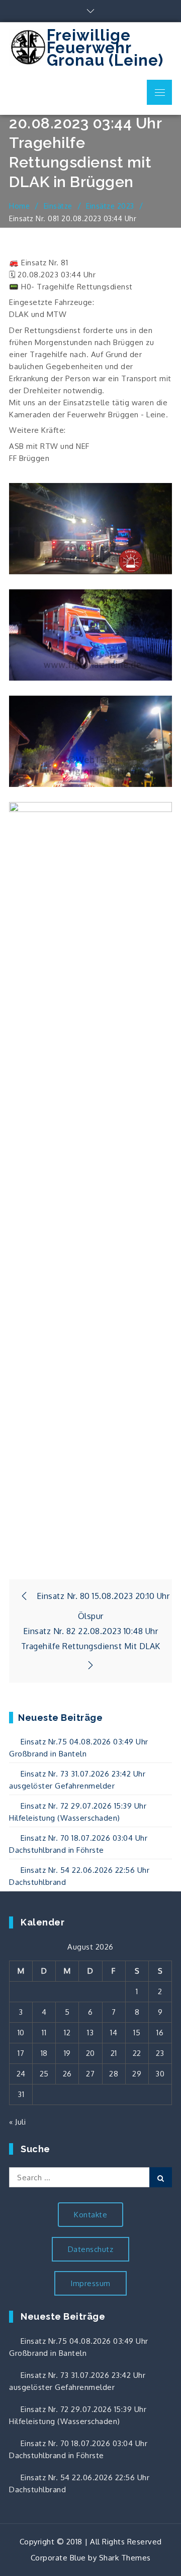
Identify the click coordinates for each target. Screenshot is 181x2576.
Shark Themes (125, 2558)
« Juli (17, 2122)
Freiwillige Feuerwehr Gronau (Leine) (105, 48)
